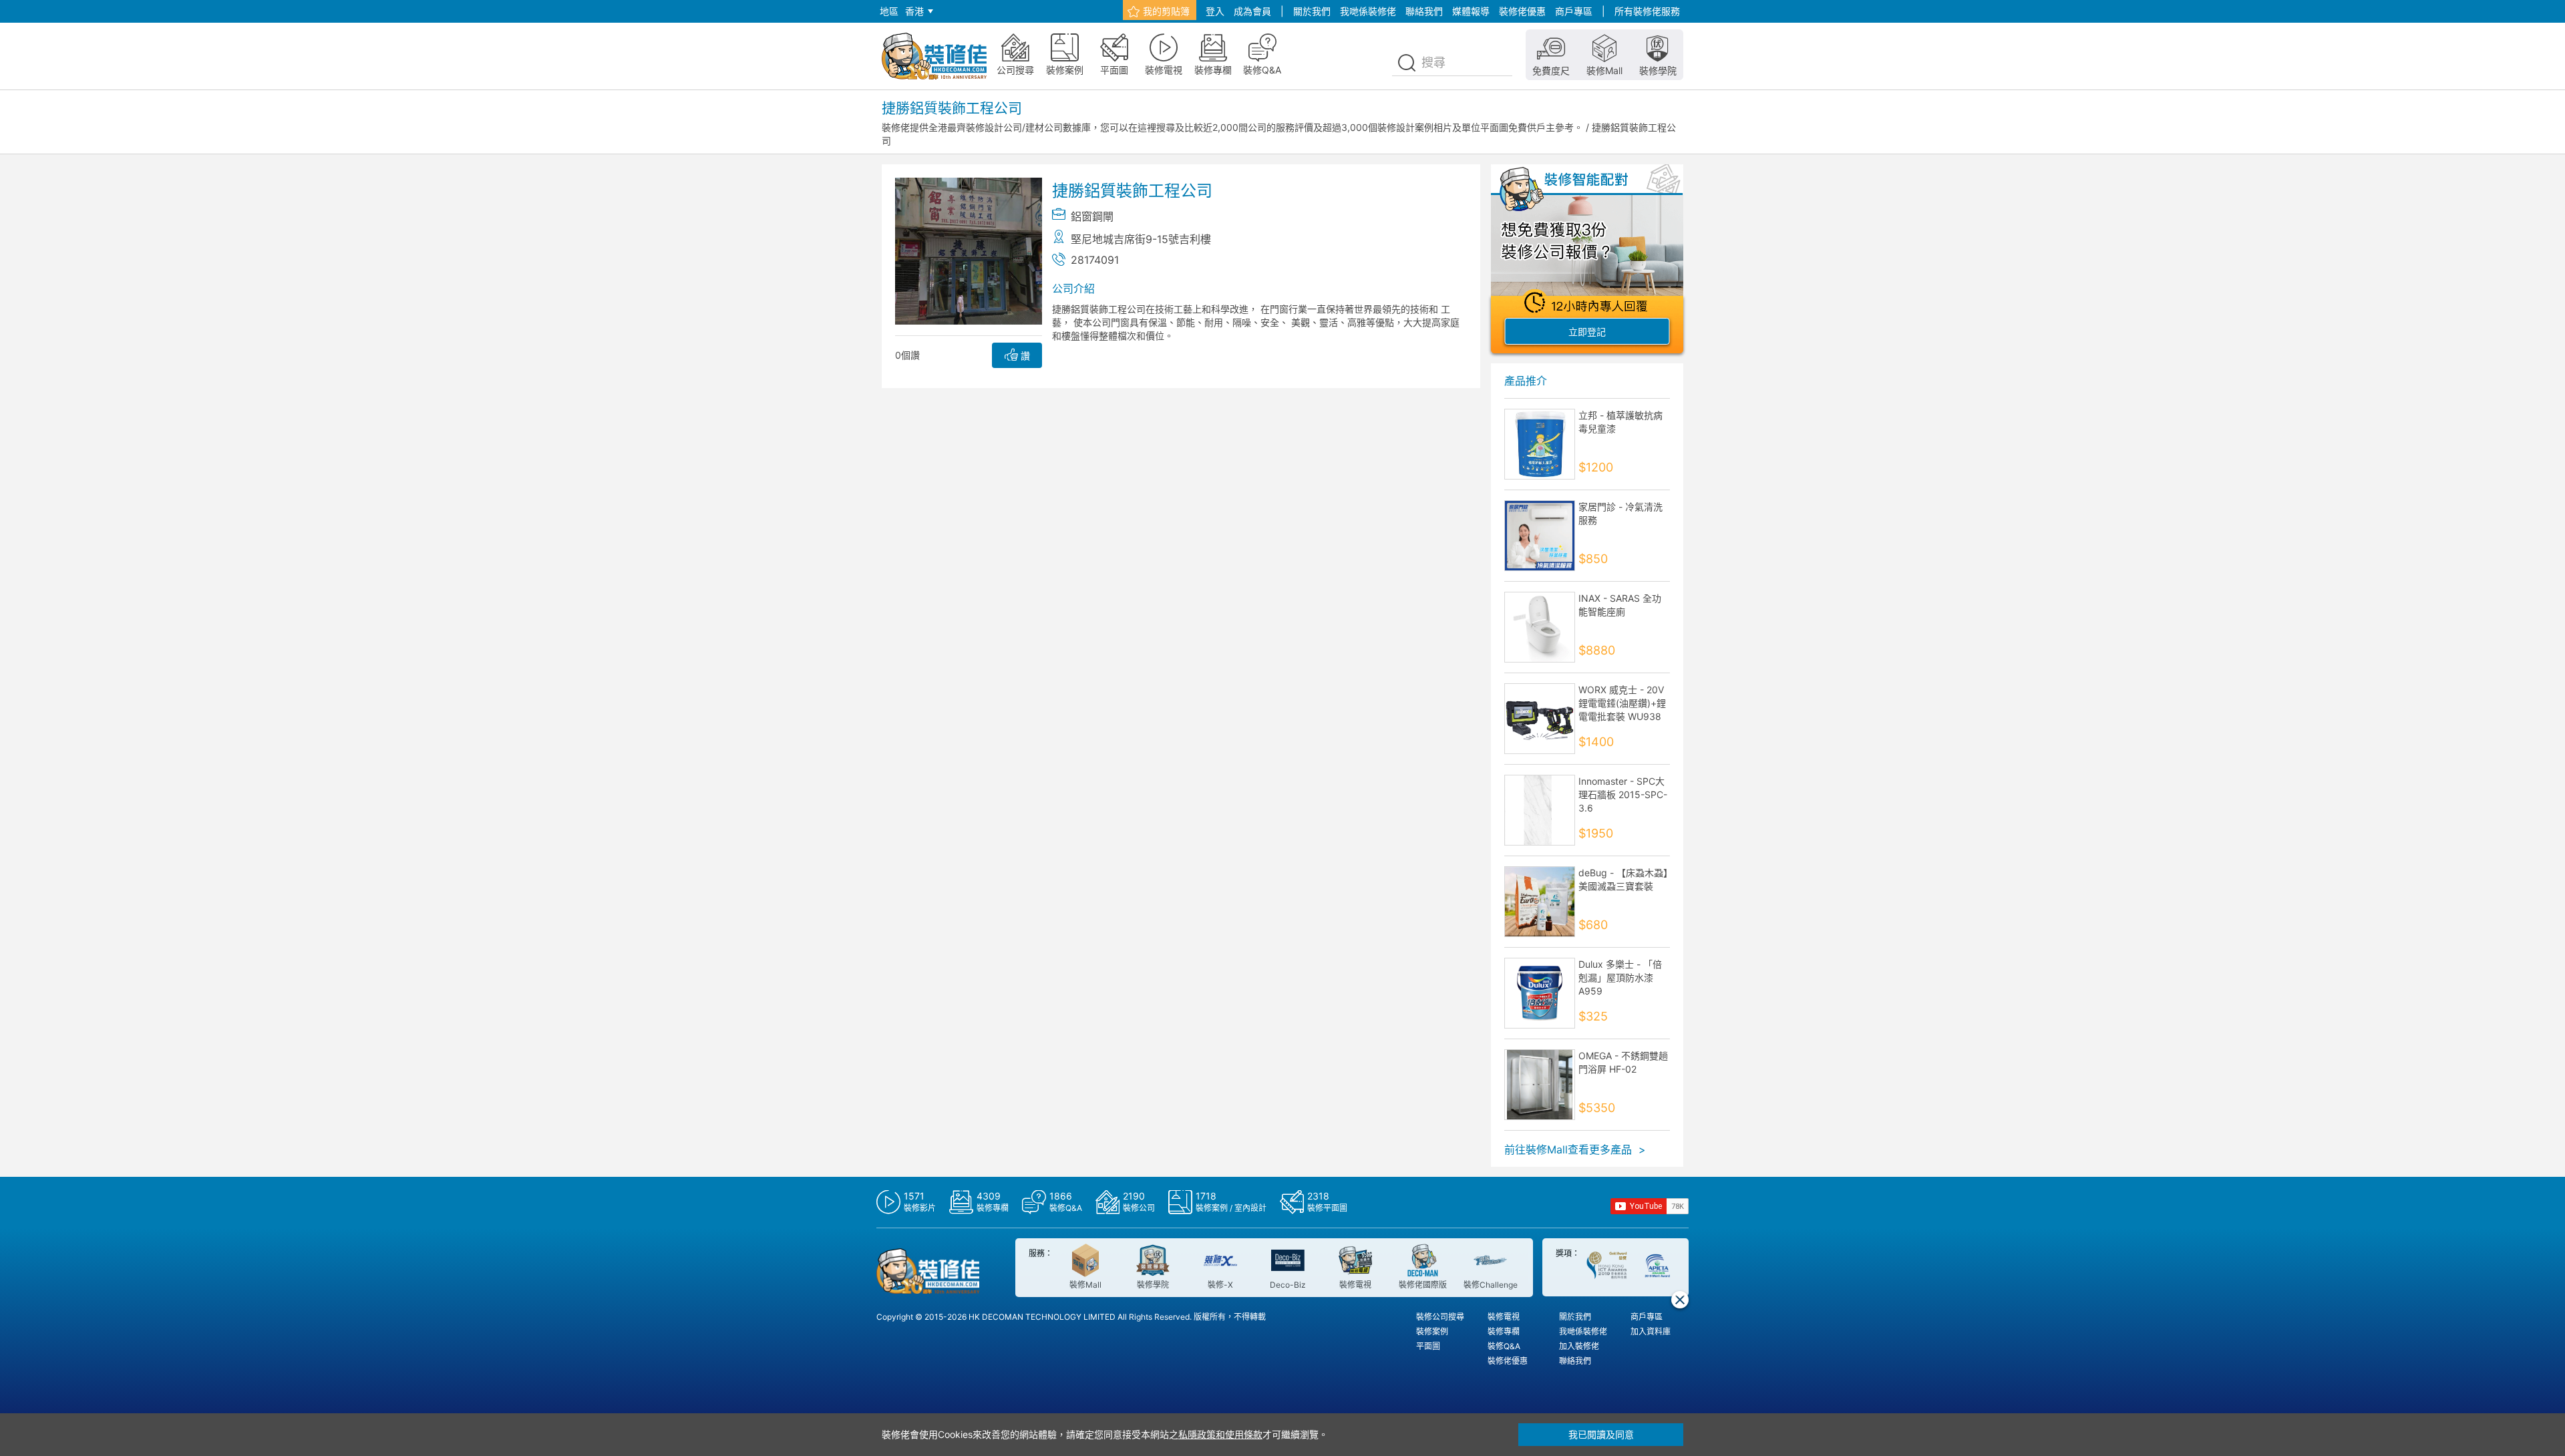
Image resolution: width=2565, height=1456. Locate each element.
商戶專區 (1574, 11)
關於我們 (1312, 11)
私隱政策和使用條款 (1220, 1434)
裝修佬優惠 (1522, 11)
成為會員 (1252, 11)
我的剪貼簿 (1166, 11)
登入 (1215, 11)
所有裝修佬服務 (1647, 11)
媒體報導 (1471, 11)
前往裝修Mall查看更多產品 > (1575, 1149)
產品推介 (1526, 381)
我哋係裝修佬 (1368, 11)
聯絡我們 (1424, 11)
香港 (914, 11)
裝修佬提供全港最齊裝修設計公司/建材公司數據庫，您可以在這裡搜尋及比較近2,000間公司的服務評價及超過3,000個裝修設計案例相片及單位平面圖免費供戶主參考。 (1232, 127)
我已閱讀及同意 (1601, 1434)
